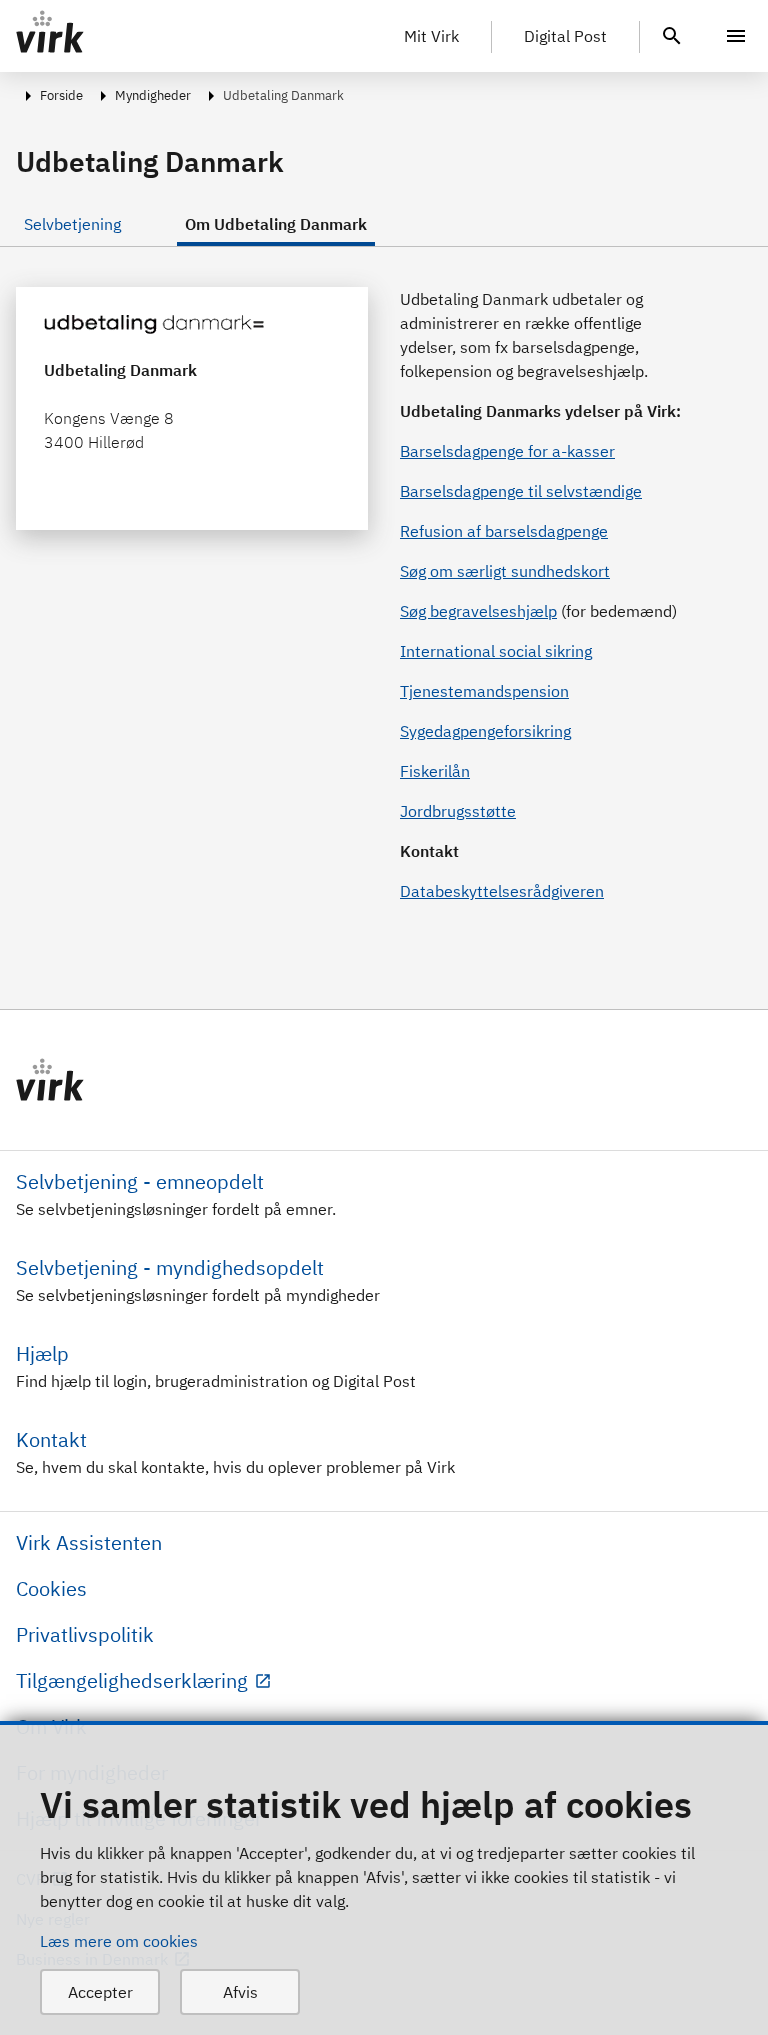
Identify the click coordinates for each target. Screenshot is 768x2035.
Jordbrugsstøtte (458, 811)
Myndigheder (153, 95)
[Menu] (736, 36)
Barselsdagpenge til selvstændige (521, 491)
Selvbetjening (72, 224)
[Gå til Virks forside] (384, 1080)
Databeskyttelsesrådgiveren (502, 891)
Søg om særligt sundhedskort (505, 571)
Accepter (100, 1992)
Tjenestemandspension (484, 691)
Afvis (240, 1992)
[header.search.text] (672, 34)
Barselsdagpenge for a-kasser (507, 451)
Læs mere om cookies (119, 1941)
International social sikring (496, 651)
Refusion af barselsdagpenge (504, 531)
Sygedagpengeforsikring (485, 731)
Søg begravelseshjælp (478, 611)
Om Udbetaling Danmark (276, 224)
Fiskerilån (435, 771)
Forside (61, 95)
